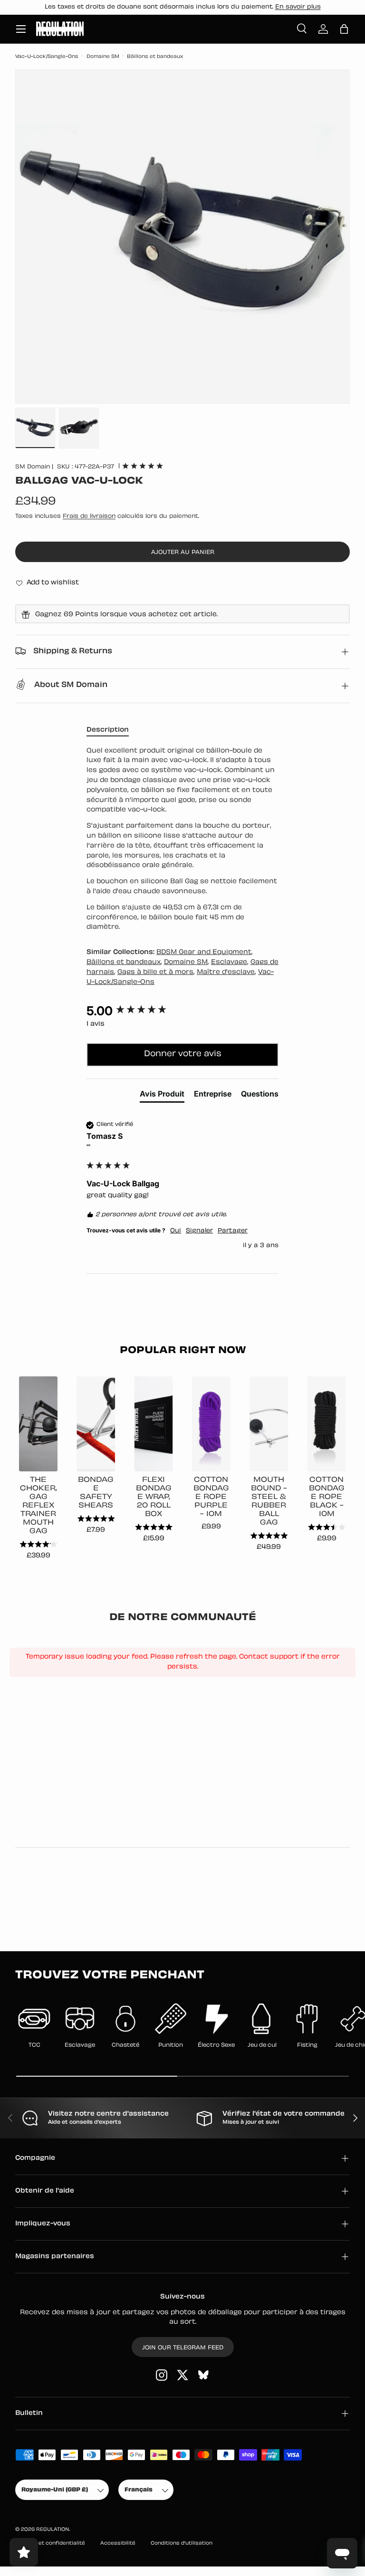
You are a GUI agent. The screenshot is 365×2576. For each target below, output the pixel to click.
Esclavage (229, 962)
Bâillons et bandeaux (155, 57)
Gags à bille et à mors (155, 972)
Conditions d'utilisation (182, 2543)
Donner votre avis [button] (183, 1054)
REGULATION (53, 2530)
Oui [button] (176, 1231)
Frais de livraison (89, 516)
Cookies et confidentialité (50, 2543)
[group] (182, 1011)
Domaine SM (103, 57)
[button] (344, 29)
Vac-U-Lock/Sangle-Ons (47, 57)
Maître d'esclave (226, 972)
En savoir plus (298, 7)
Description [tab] (108, 730)
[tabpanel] (182, 840)
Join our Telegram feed (183, 2348)
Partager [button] (233, 1231)
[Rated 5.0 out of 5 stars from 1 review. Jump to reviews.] (143, 466)
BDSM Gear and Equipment (204, 952)
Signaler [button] (199, 1231)
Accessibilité (118, 2543)
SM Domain (33, 467)
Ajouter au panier (183, 553)
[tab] (162, 1096)
